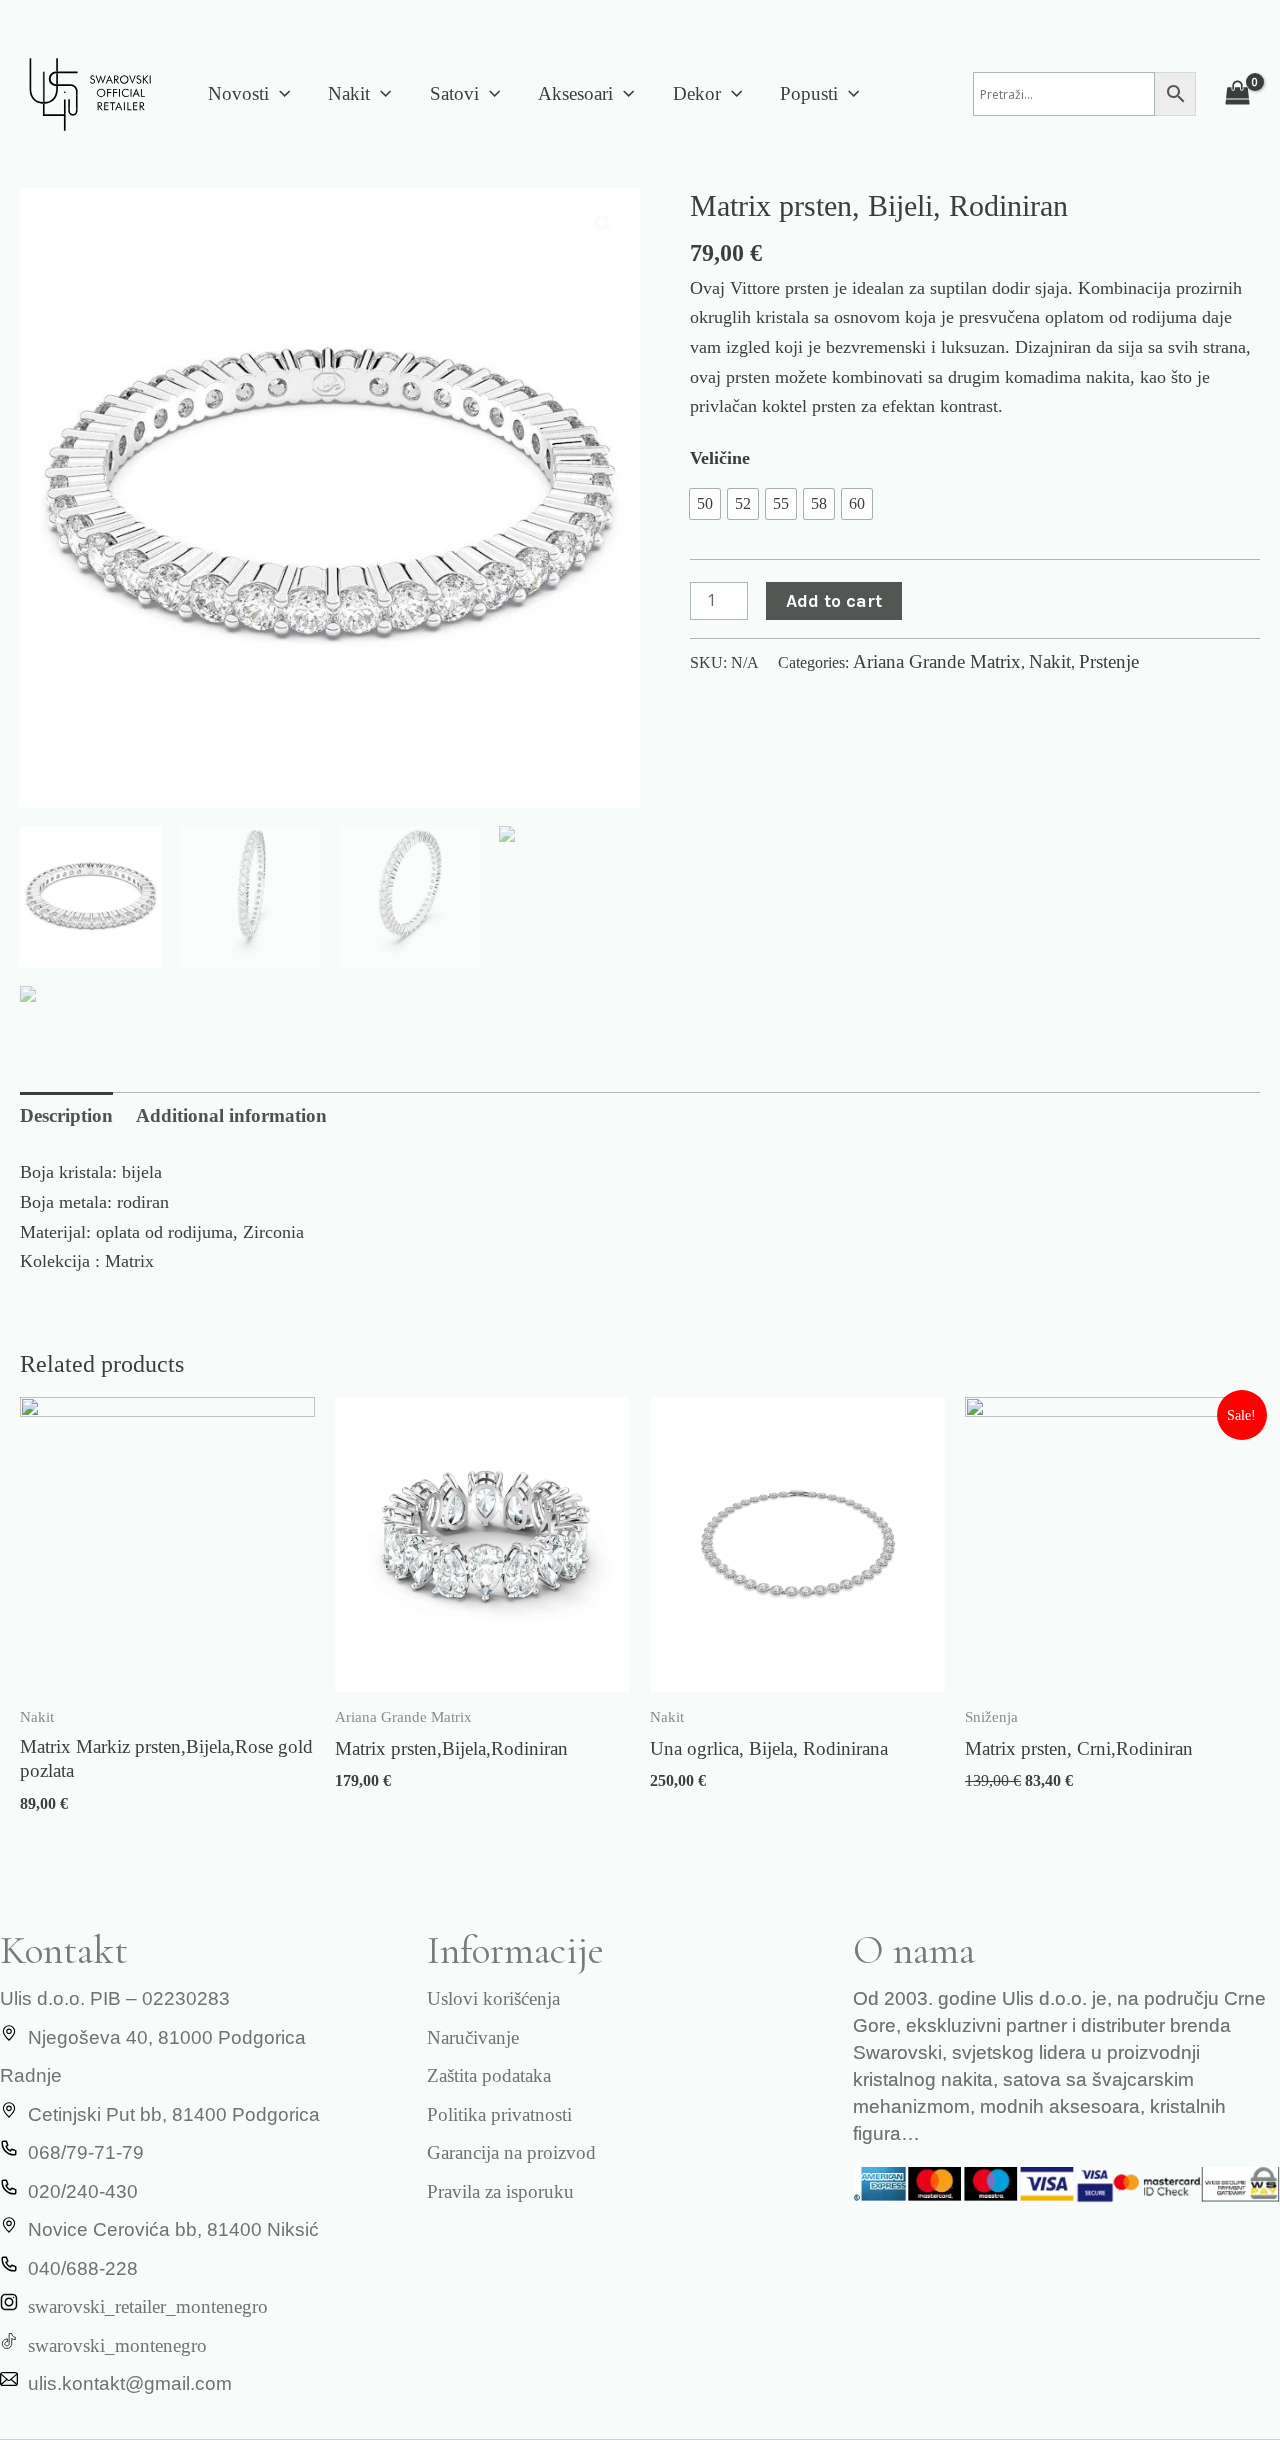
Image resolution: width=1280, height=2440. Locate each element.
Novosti (238, 93)
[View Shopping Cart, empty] (1238, 94)
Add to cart (834, 601)
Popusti (809, 93)
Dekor (697, 93)
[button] (279, 94)
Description (66, 1115)
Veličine (720, 458)
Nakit (349, 93)
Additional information (231, 1115)
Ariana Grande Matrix (937, 661)
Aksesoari (575, 93)
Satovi (454, 93)
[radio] (705, 504)
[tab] (66, 1116)
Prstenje (1109, 661)
